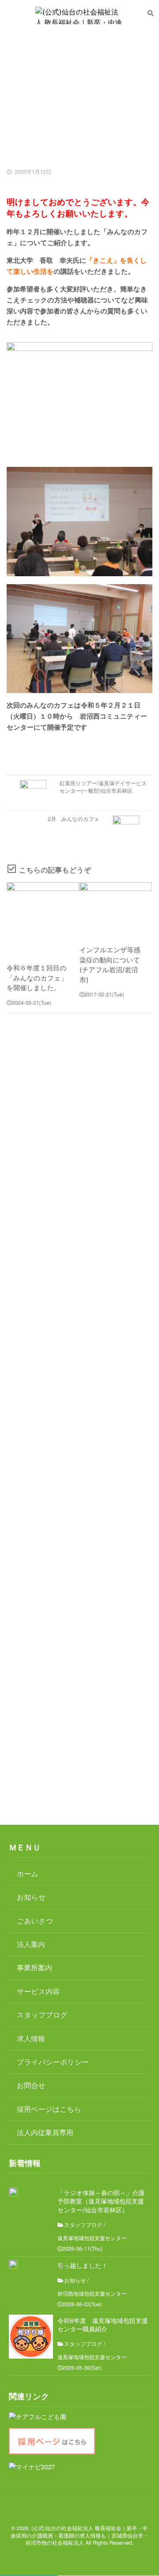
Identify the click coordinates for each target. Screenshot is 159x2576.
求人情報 (31, 2038)
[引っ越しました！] (13, 2264)
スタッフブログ (42, 2015)
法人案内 (31, 1944)
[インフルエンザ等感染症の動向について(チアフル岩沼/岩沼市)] (116, 909)
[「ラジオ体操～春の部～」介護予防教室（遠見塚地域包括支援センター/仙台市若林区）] (13, 2192)
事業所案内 (34, 1967)
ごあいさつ (35, 1921)
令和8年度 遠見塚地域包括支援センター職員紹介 (103, 2325)
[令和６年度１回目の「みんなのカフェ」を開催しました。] (43, 918)
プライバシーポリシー (53, 2062)
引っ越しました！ (83, 2266)
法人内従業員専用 (45, 2132)
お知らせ (31, 1897)
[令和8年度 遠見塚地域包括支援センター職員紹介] (31, 2337)
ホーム (28, 1873)
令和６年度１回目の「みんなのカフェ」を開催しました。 (37, 978)
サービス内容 (38, 1991)
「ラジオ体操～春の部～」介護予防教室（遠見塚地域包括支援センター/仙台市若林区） (101, 2202)
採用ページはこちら (49, 2109)
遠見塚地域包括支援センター (92, 2238)
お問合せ (31, 2085)
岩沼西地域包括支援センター (92, 2294)
